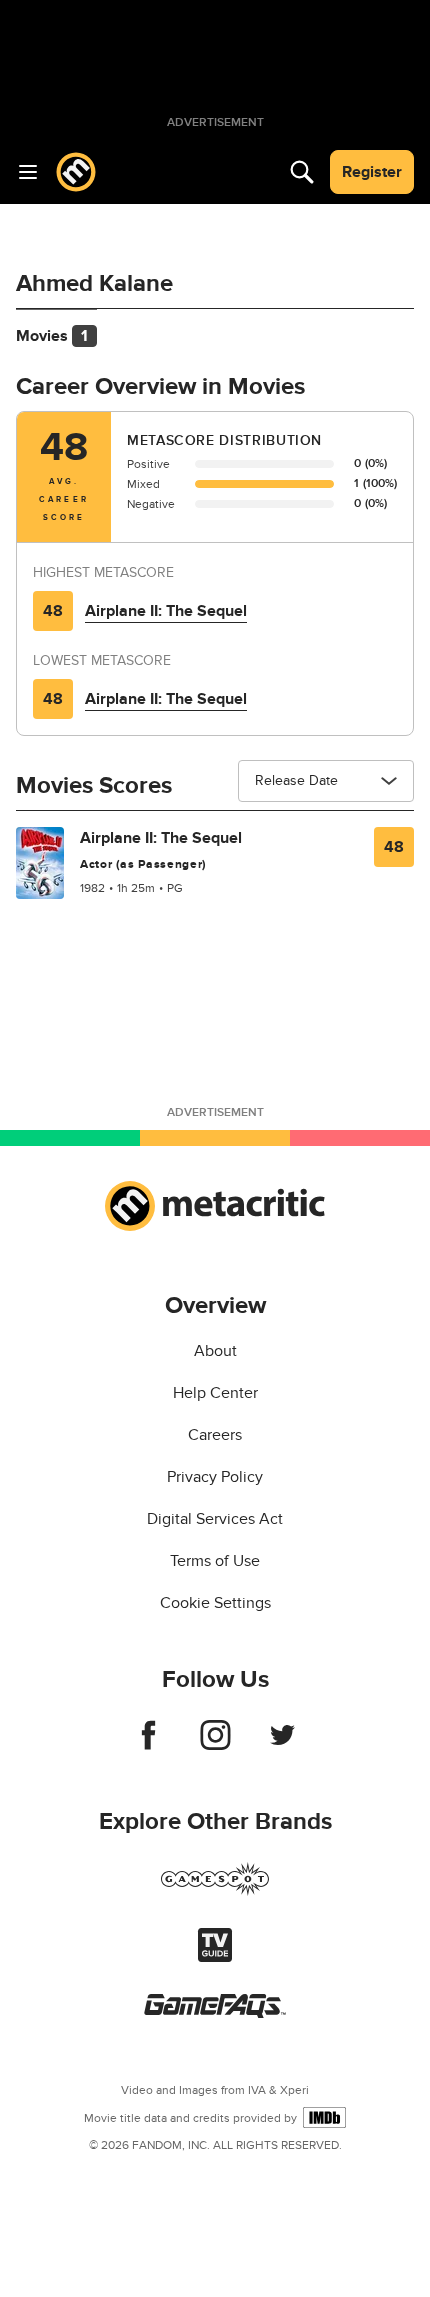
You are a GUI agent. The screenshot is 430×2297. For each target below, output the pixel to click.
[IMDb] (324, 2117)
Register (372, 172)
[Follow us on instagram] (215, 1745)
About (215, 1351)
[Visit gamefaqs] (215, 2013)
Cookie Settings (215, 1603)
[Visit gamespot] (215, 1891)
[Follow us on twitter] (282, 1745)
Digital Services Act (215, 1519)
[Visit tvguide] (215, 1957)
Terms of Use (215, 1561)
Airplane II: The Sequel (166, 611)
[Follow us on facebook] (148, 1745)
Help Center (215, 1393)
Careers (215, 1435)
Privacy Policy (215, 1477)
